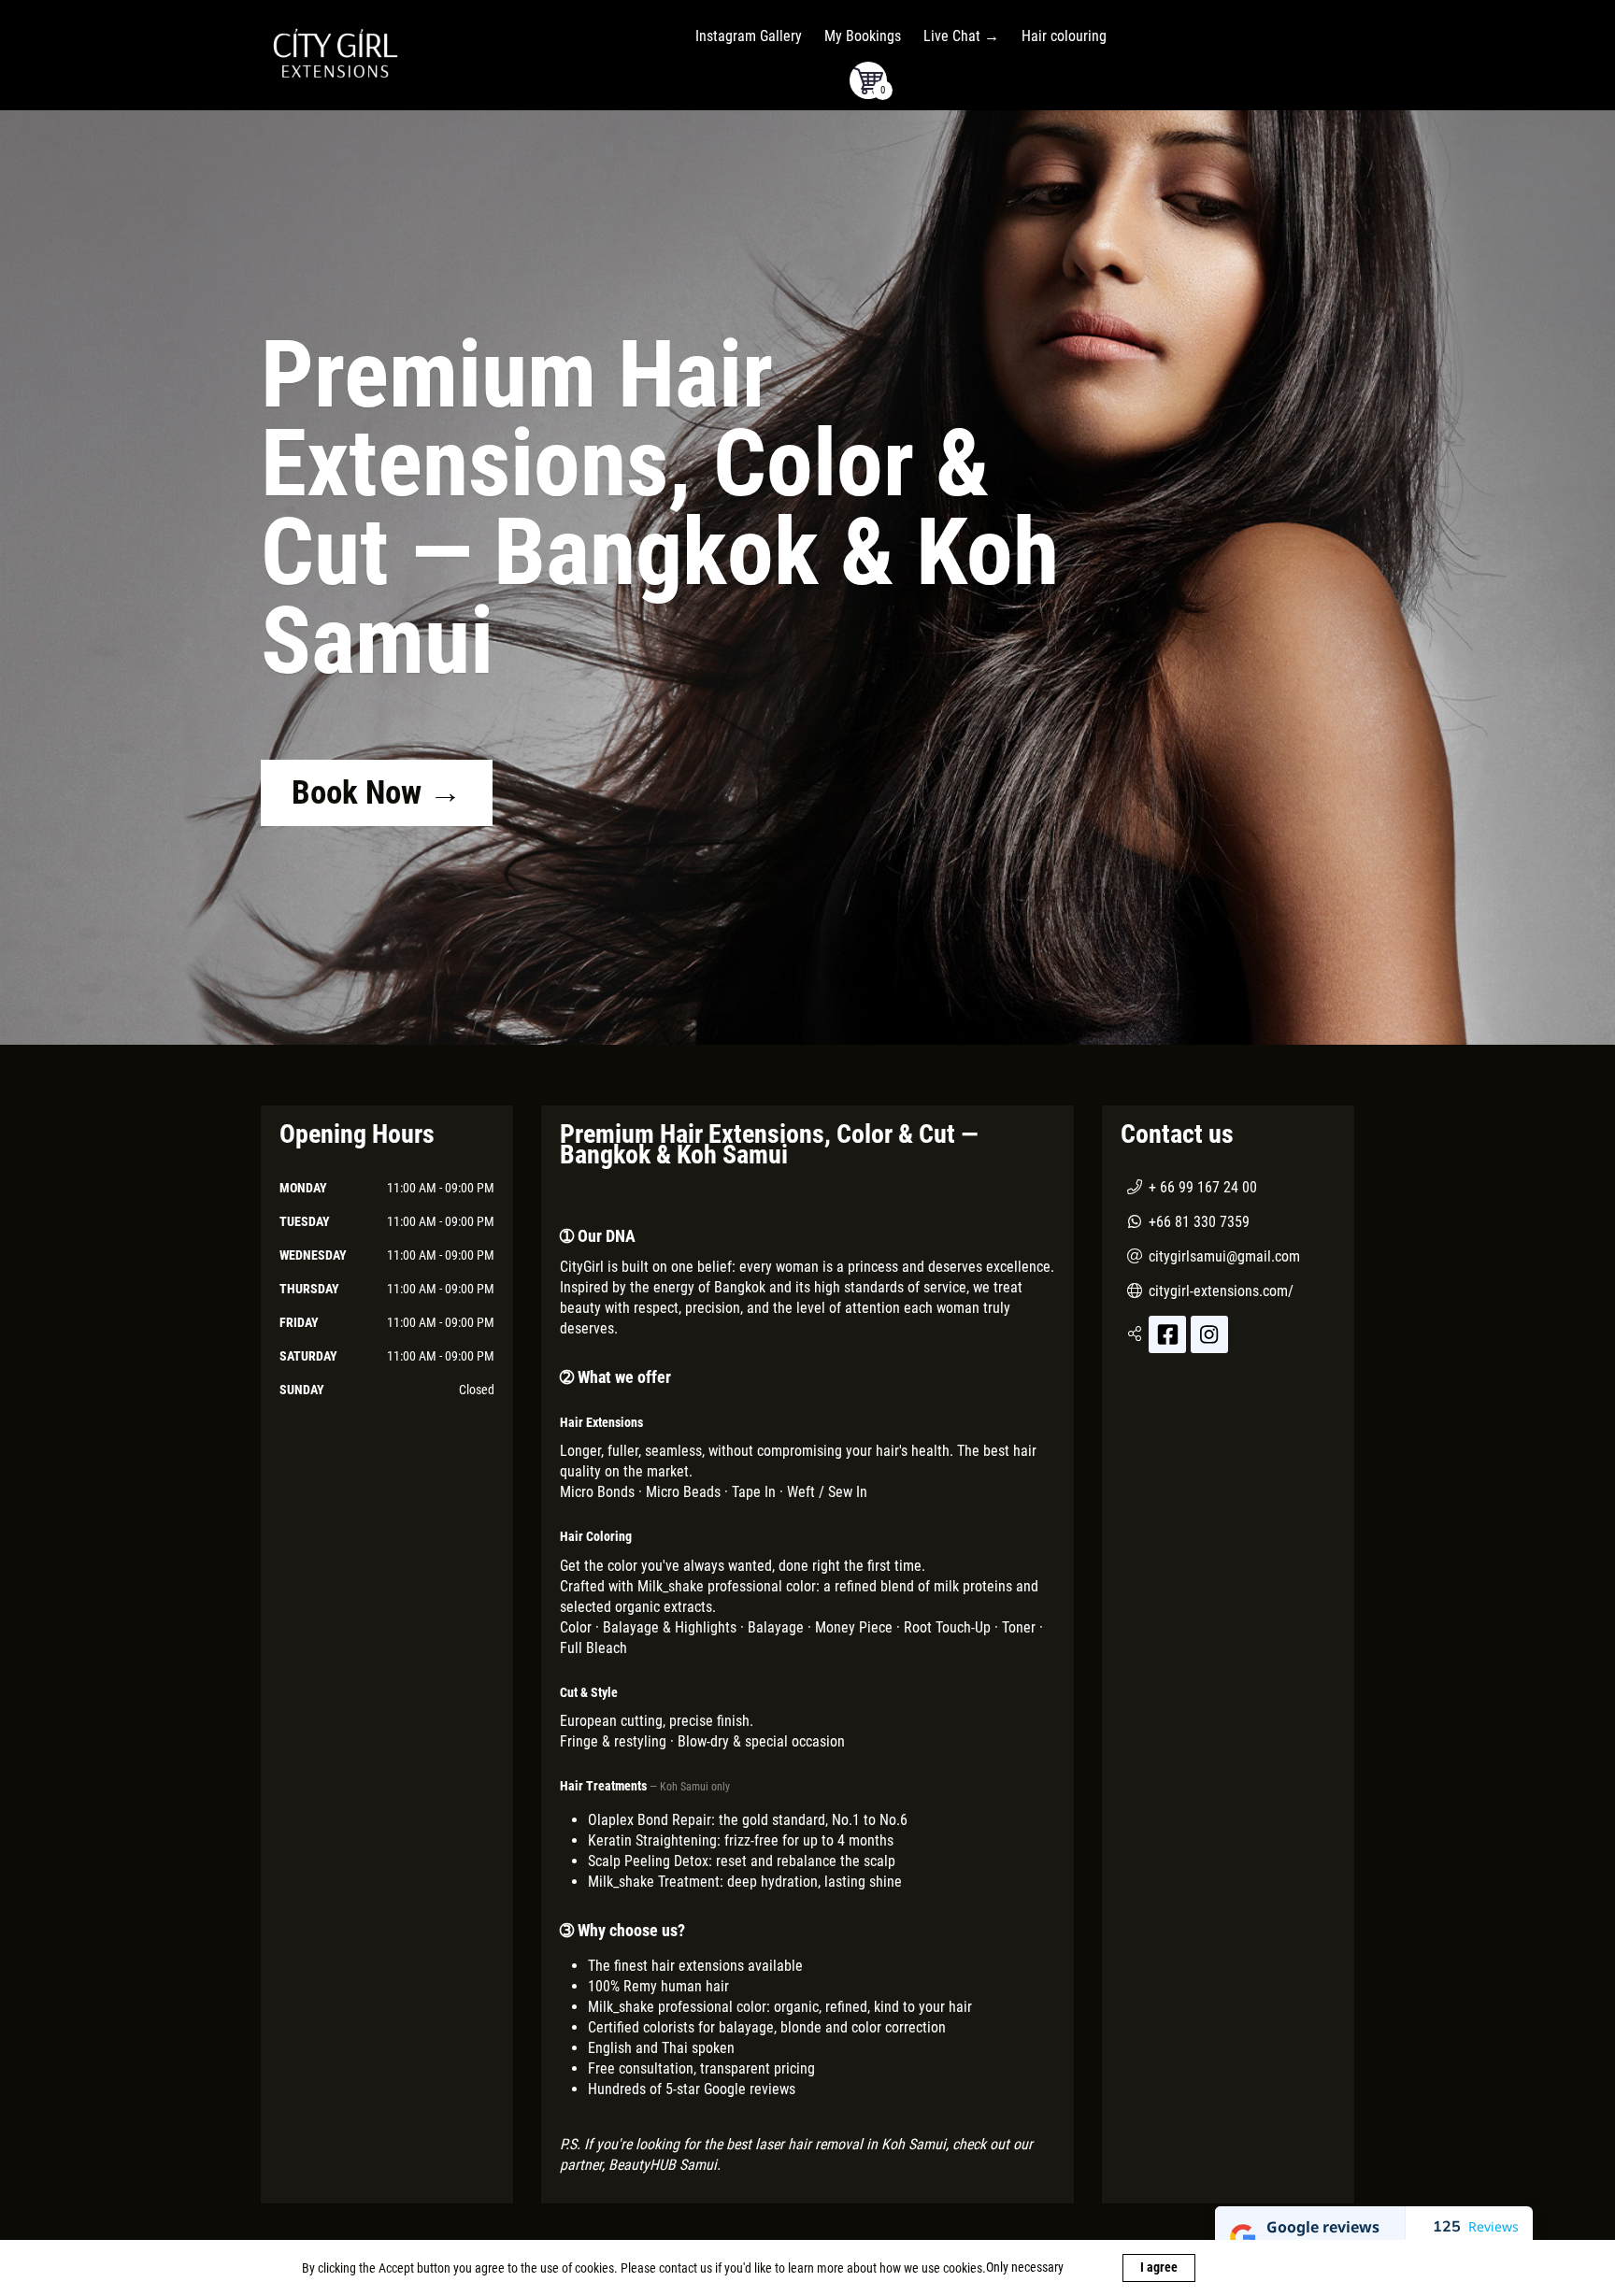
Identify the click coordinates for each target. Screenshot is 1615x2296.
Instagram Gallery (749, 36)
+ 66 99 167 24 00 (1203, 1187)
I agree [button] (1159, 2267)
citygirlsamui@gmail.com (1224, 1256)
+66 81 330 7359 (1199, 1222)
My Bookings (863, 36)
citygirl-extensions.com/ (1221, 1291)
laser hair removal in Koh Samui (850, 2144)
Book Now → (377, 793)
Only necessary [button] (1026, 2267)
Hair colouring (1064, 36)
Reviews (1494, 2226)
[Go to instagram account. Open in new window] (1209, 1334)
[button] (868, 80)
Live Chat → (961, 36)
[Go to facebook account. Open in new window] (1167, 1334)
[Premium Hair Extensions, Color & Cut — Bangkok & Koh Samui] (336, 53)
